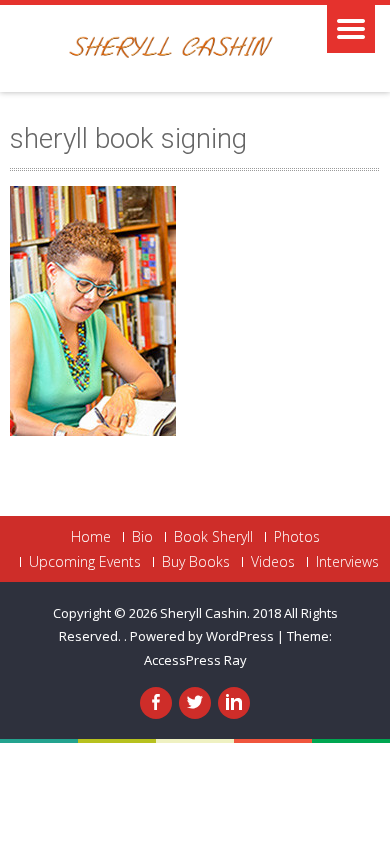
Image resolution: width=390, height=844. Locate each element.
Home (91, 537)
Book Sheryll (213, 537)
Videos (273, 562)
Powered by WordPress (202, 636)
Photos (297, 537)
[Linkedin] (234, 703)
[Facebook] (156, 703)
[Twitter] (195, 703)
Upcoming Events (85, 562)
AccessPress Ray (195, 660)
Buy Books (196, 562)
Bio (142, 537)
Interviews (347, 562)
